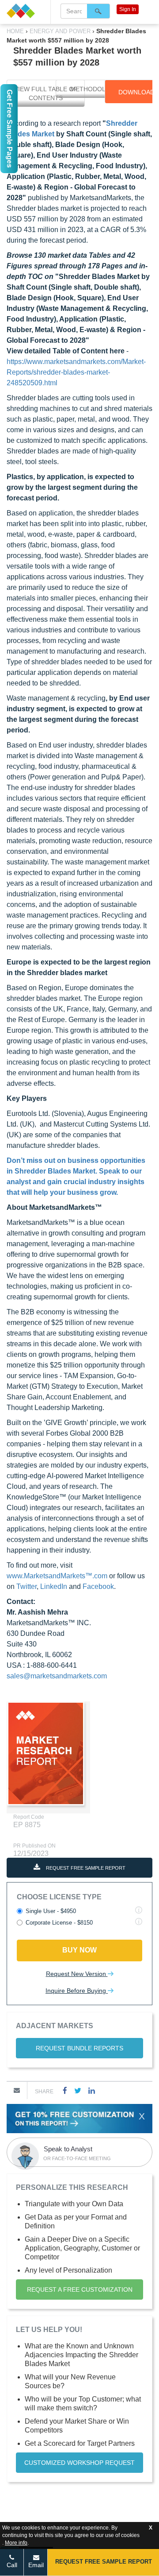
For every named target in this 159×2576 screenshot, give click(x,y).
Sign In (128, 9)
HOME (16, 31)
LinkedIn (54, 1586)
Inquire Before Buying (77, 1991)
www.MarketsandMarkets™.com (57, 1576)
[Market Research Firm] (25, 11)
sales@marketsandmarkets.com (57, 1676)
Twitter (26, 1586)
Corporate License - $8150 (59, 1923)
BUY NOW (79, 1950)
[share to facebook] (65, 2090)
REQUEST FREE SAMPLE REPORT (85, 1868)
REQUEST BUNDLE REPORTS (79, 2048)
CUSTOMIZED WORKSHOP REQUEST (79, 2463)
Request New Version (77, 1974)
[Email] (17, 2090)
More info (16, 2543)
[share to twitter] (78, 2090)
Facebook (98, 1586)
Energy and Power (60, 31)
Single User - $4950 (51, 1911)
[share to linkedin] (92, 2090)
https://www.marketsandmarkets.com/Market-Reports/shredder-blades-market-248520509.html (76, 372)
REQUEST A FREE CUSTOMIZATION (80, 2289)
